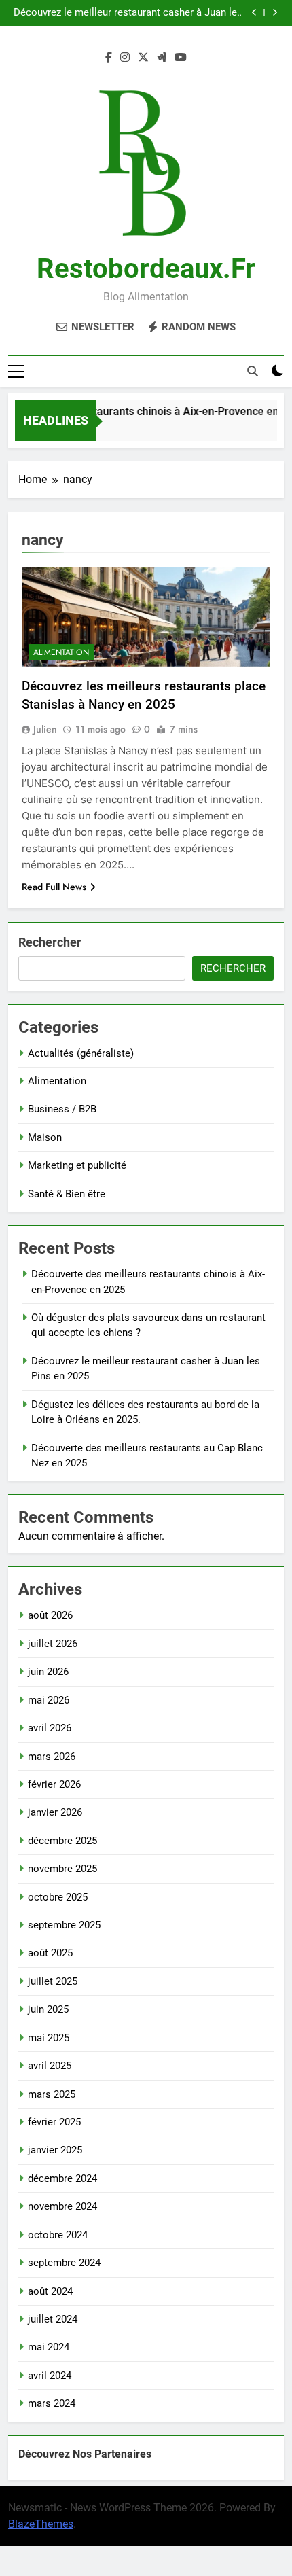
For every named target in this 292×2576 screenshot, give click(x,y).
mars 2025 (52, 2094)
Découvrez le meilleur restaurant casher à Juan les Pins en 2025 (128, 13)
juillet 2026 (53, 1644)
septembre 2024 (64, 2263)
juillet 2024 (53, 2319)
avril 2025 (50, 2066)
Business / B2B (62, 1109)
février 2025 (54, 2122)
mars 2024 (52, 2403)
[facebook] (109, 58)
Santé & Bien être (67, 1194)
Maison (45, 1137)
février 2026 (54, 1784)
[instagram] (125, 58)
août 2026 (50, 1615)
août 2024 (50, 2291)
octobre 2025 (58, 1897)
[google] (162, 58)
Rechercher (50, 942)
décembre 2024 (62, 2178)
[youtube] (181, 58)
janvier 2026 (55, 1812)
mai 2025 (49, 2038)
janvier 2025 (55, 2150)
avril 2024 (50, 2376)
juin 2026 (48, 1672)
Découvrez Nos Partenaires (85, 2454)
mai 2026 (49, 1700)
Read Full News (54, 887)
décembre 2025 (62, 1841)
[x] (143, 58)
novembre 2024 (62, 2206)
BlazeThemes (41, 2524)
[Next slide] (275, 13)
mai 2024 (49, 2347)
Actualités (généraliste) (81, 1053)
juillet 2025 (53, 1981)
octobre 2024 (58, 2235)
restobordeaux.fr (146, 269)
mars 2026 (52, 1757)
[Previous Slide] (254, 13)
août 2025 (50, 1953)
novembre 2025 (62, 1869)
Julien (45, 729)
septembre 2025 (64, 1925)
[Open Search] (253, 371)
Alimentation (61, 652)
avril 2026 (50, 1728)
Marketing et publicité (77, 1165)
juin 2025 (48, 2009)
